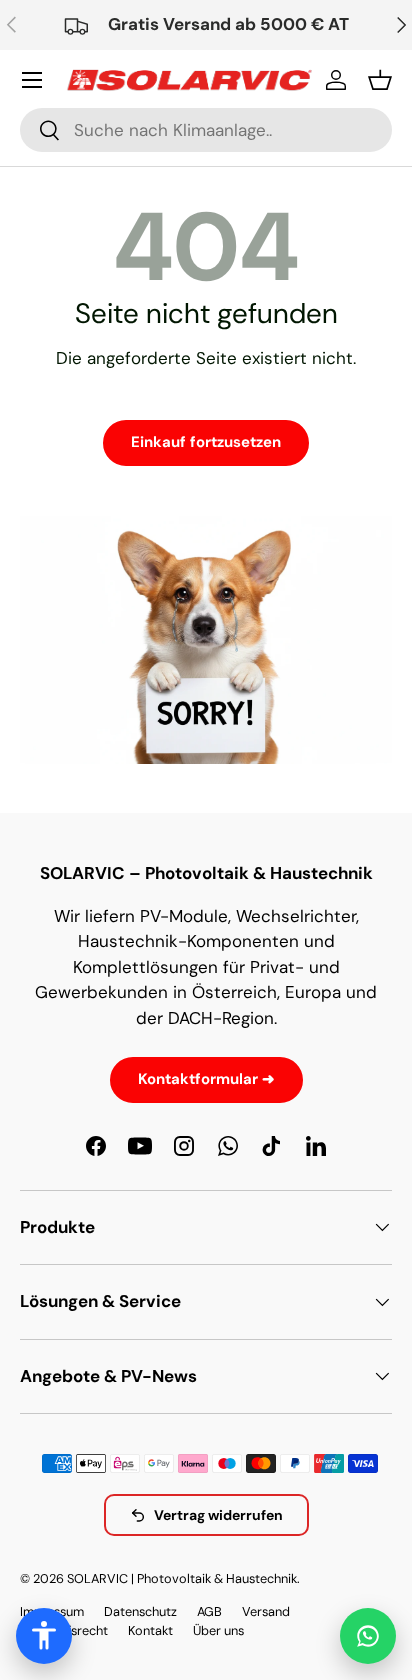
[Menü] (32, 80)
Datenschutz (140, 1611)
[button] (380, 80)
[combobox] (206, 130)
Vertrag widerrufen (218, 1515)
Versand (266, 1611)
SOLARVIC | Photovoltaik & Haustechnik (182, 1578)
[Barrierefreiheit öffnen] (44, 1636)
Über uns (218, 1630)
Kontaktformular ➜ (206, 1079)
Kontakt (150, 1630)
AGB (209, 1611)
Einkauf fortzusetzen (206, 442)
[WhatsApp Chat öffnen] (368, 1636)
